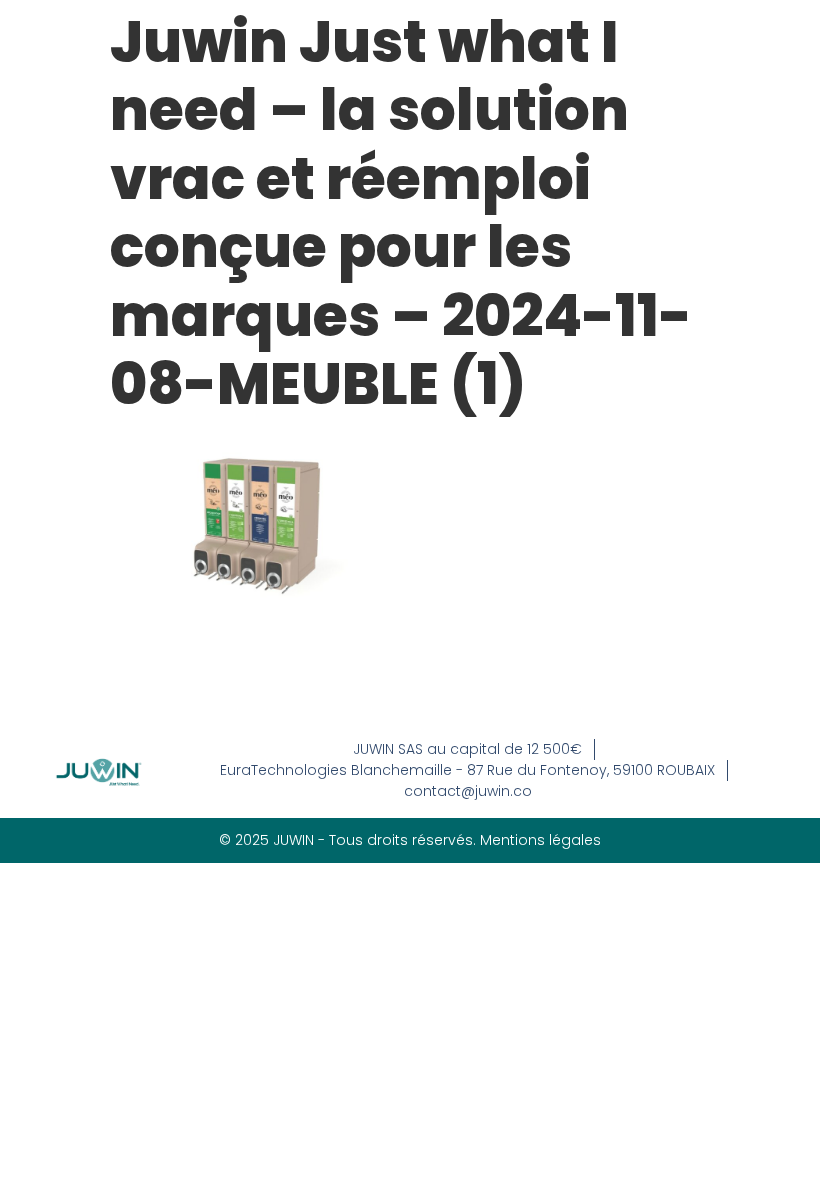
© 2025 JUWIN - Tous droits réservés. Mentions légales (410, 840)
